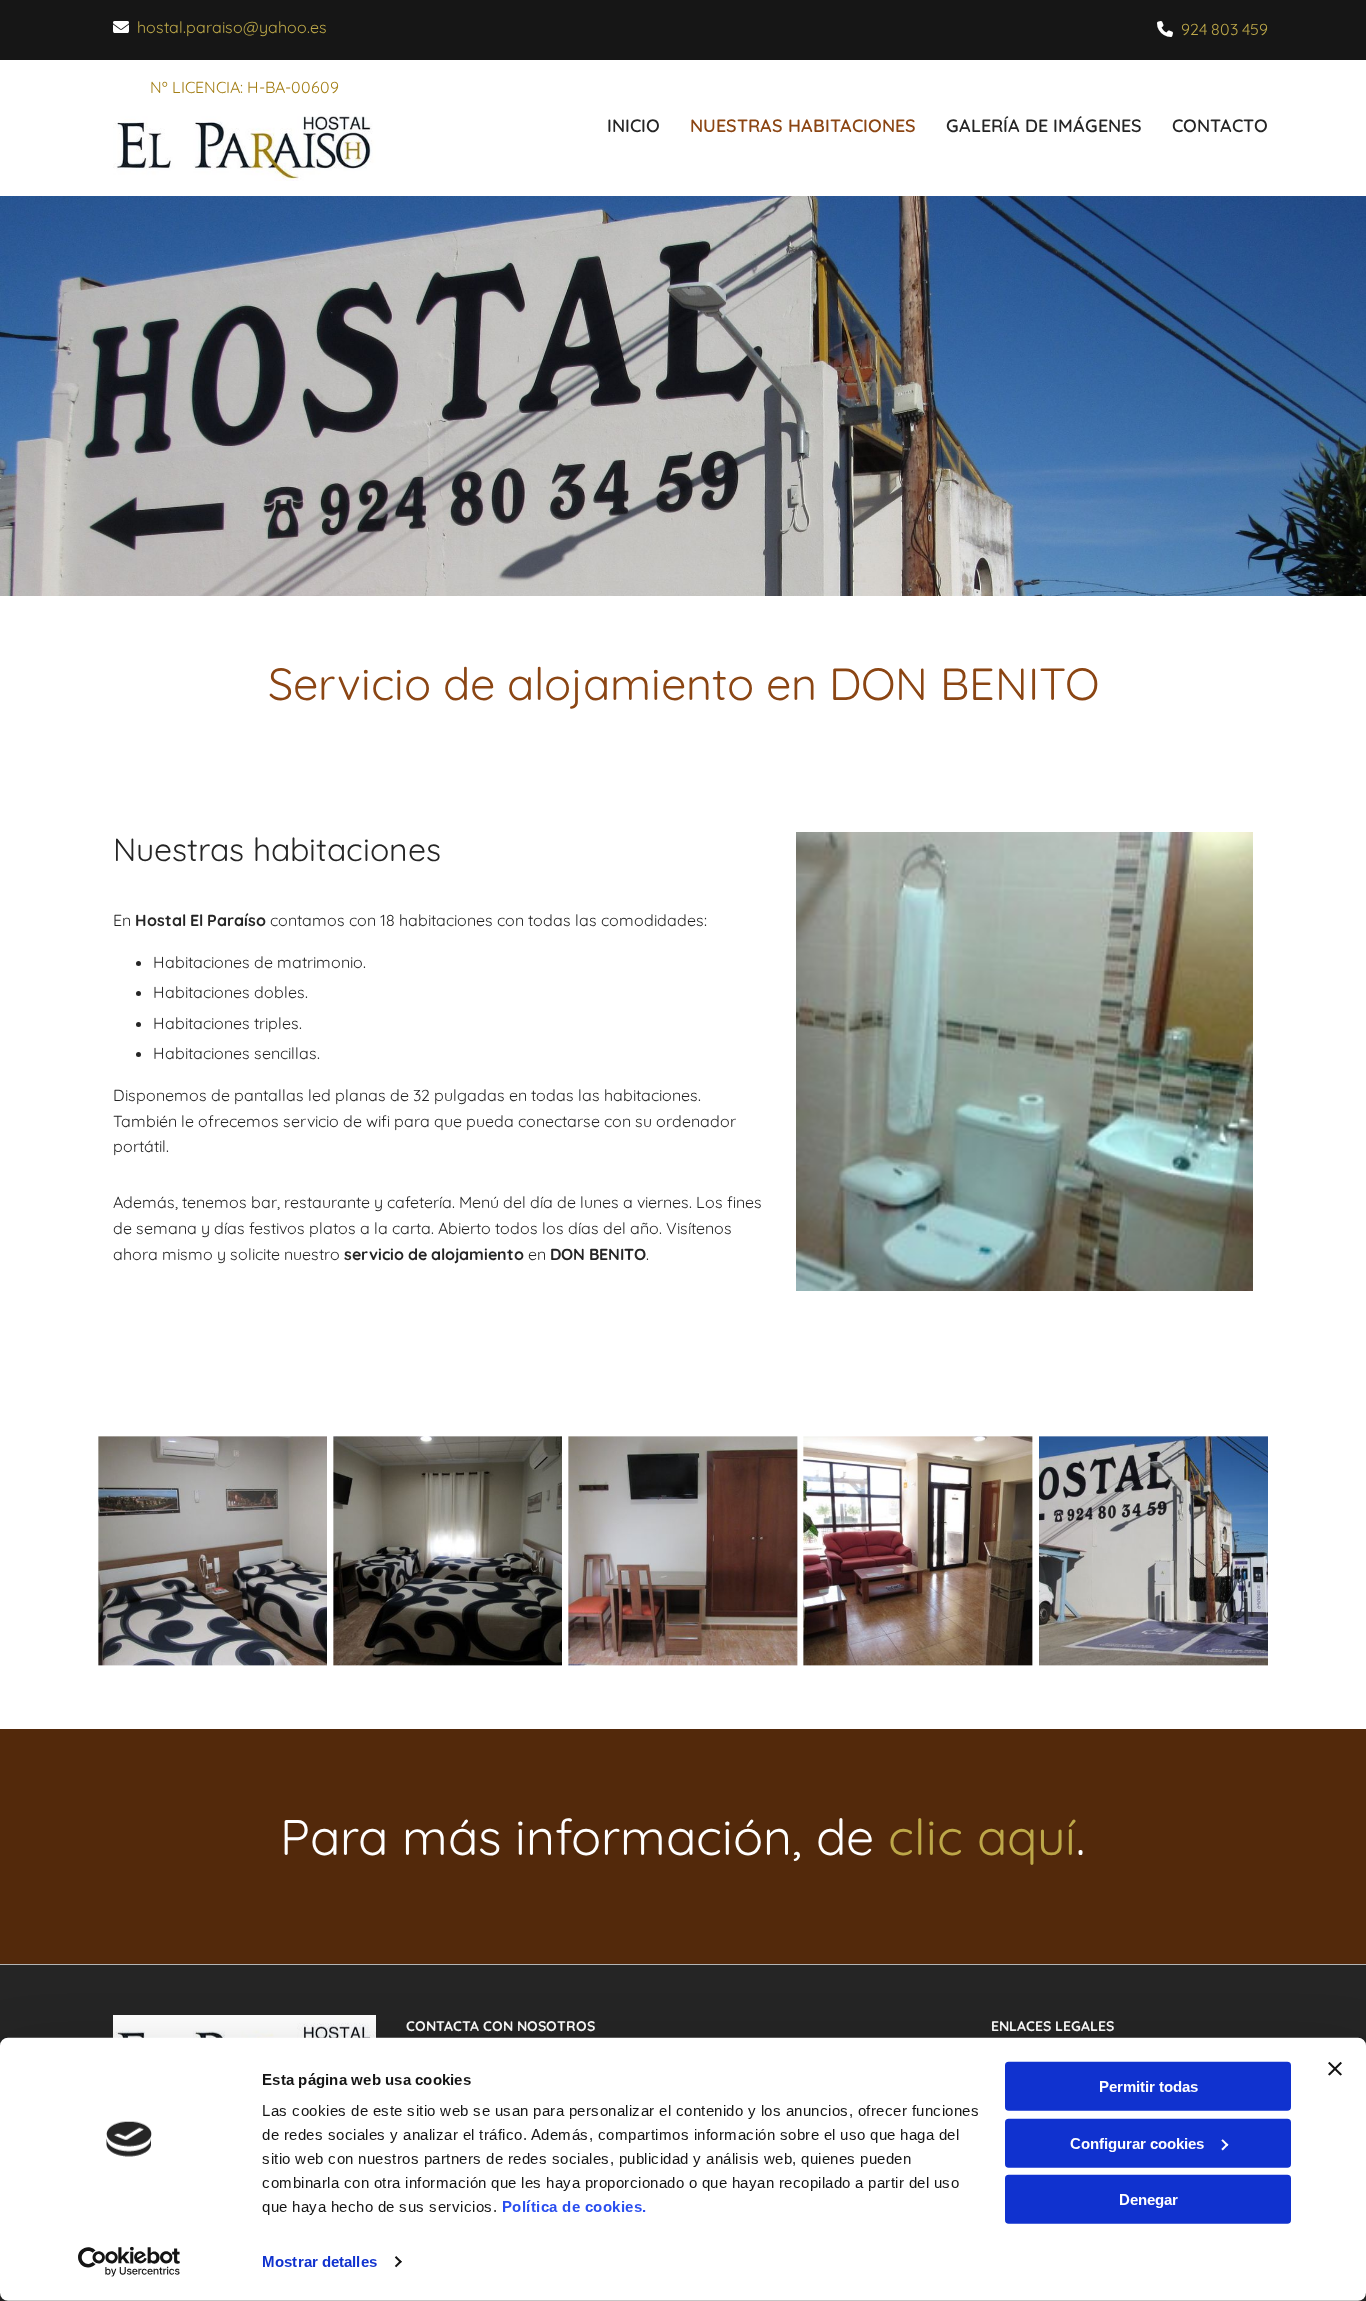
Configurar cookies (1137, 2142)
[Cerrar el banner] (1335, 2069)
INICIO (633, 125)
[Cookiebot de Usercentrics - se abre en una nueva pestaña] (129, 2262)
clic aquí (982, 1836)
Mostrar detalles (319, 2261)
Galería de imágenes (1044, 125)
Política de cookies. (574, 2206)
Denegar (1148, 2199)
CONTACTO (1220, 125)
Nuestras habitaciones (803, 125)
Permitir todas (1148, 2086)
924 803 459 (1224, 29)
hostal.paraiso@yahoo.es (232, 27)
